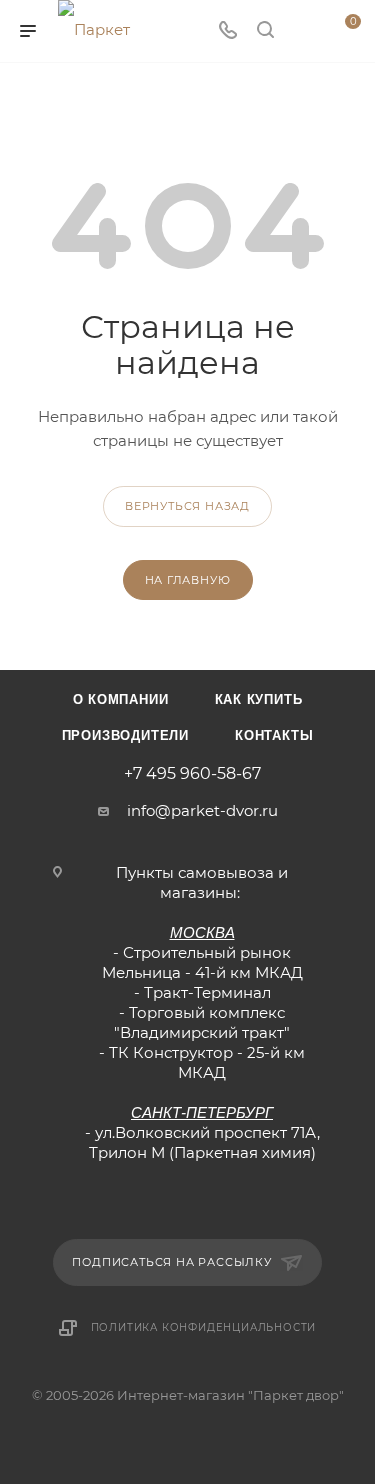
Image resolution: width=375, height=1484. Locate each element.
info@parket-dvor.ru (202, 810)
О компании (121, 699)
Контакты (274, 735)
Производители (125, 735)
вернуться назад (187, 506)
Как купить (259, 699)
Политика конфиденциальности (204, 1327)
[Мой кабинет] (303, 31)
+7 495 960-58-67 (192, 774)
